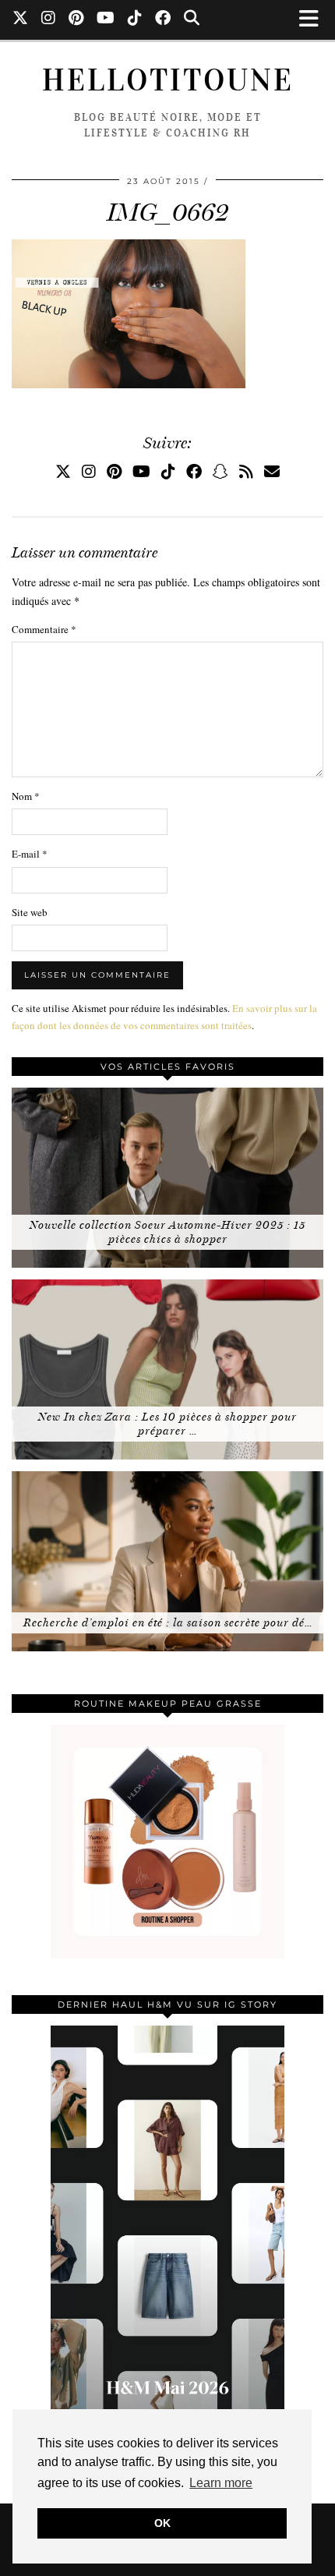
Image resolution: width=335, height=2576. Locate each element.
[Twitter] (21, 19)
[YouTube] (106, 19)
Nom (26, 796)
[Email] (272, 471)
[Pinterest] (76, 19)
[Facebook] (163, 19)
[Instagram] (49, 19)
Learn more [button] (221, 2483)
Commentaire (44, 629)
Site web (30, 912)
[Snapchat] (220, 471)
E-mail (30, 854)
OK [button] (162, 2523)
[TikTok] (135, 19)
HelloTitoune (168, 80)
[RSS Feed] (246, 471)
